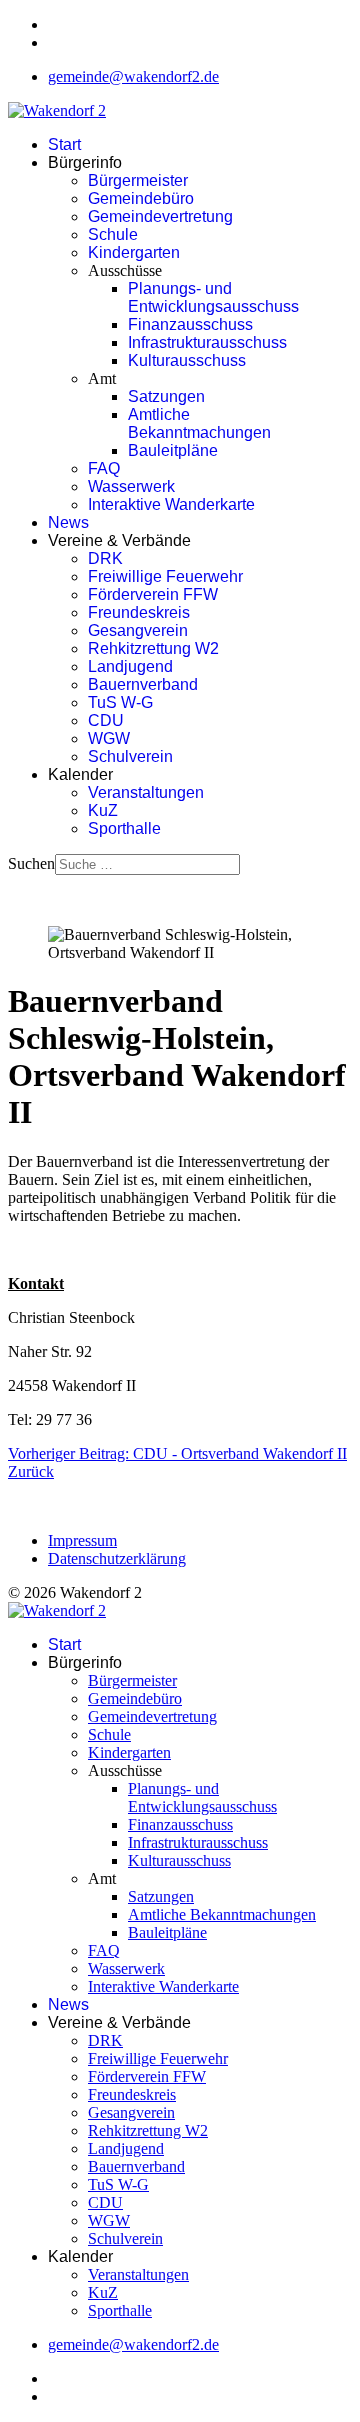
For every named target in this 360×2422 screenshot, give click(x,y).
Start (64, 144)
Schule (113, 234)
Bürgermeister (138, 180)
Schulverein (130, 756)
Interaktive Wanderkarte (171, 504)
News (68, 522)
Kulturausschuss (187, 360)
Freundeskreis (139, 612)
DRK (105, 558)
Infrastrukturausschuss (207, 342)
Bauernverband (143, 684)
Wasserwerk (131, 486)
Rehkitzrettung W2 (153, 648)
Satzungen (166, 396)
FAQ (104, 468)
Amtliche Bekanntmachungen (199, 423)
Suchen (31, 863)
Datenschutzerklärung (117, 1558)
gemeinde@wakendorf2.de (133, 76)
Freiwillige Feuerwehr (165, 576)
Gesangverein (138, 630)
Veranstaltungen (146, 792)
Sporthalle (124, 828)
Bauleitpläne (173, 450)
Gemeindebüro (141, 198)
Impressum (82, 1540)
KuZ (103, 810)
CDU (106, 720)
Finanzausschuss (190, 324)
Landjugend (130, 666)
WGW (109, 738)
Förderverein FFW (153, 594)
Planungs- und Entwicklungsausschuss (213, 297)
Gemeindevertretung (160, 216)
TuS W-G (120, 702)
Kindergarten (134, 252)
